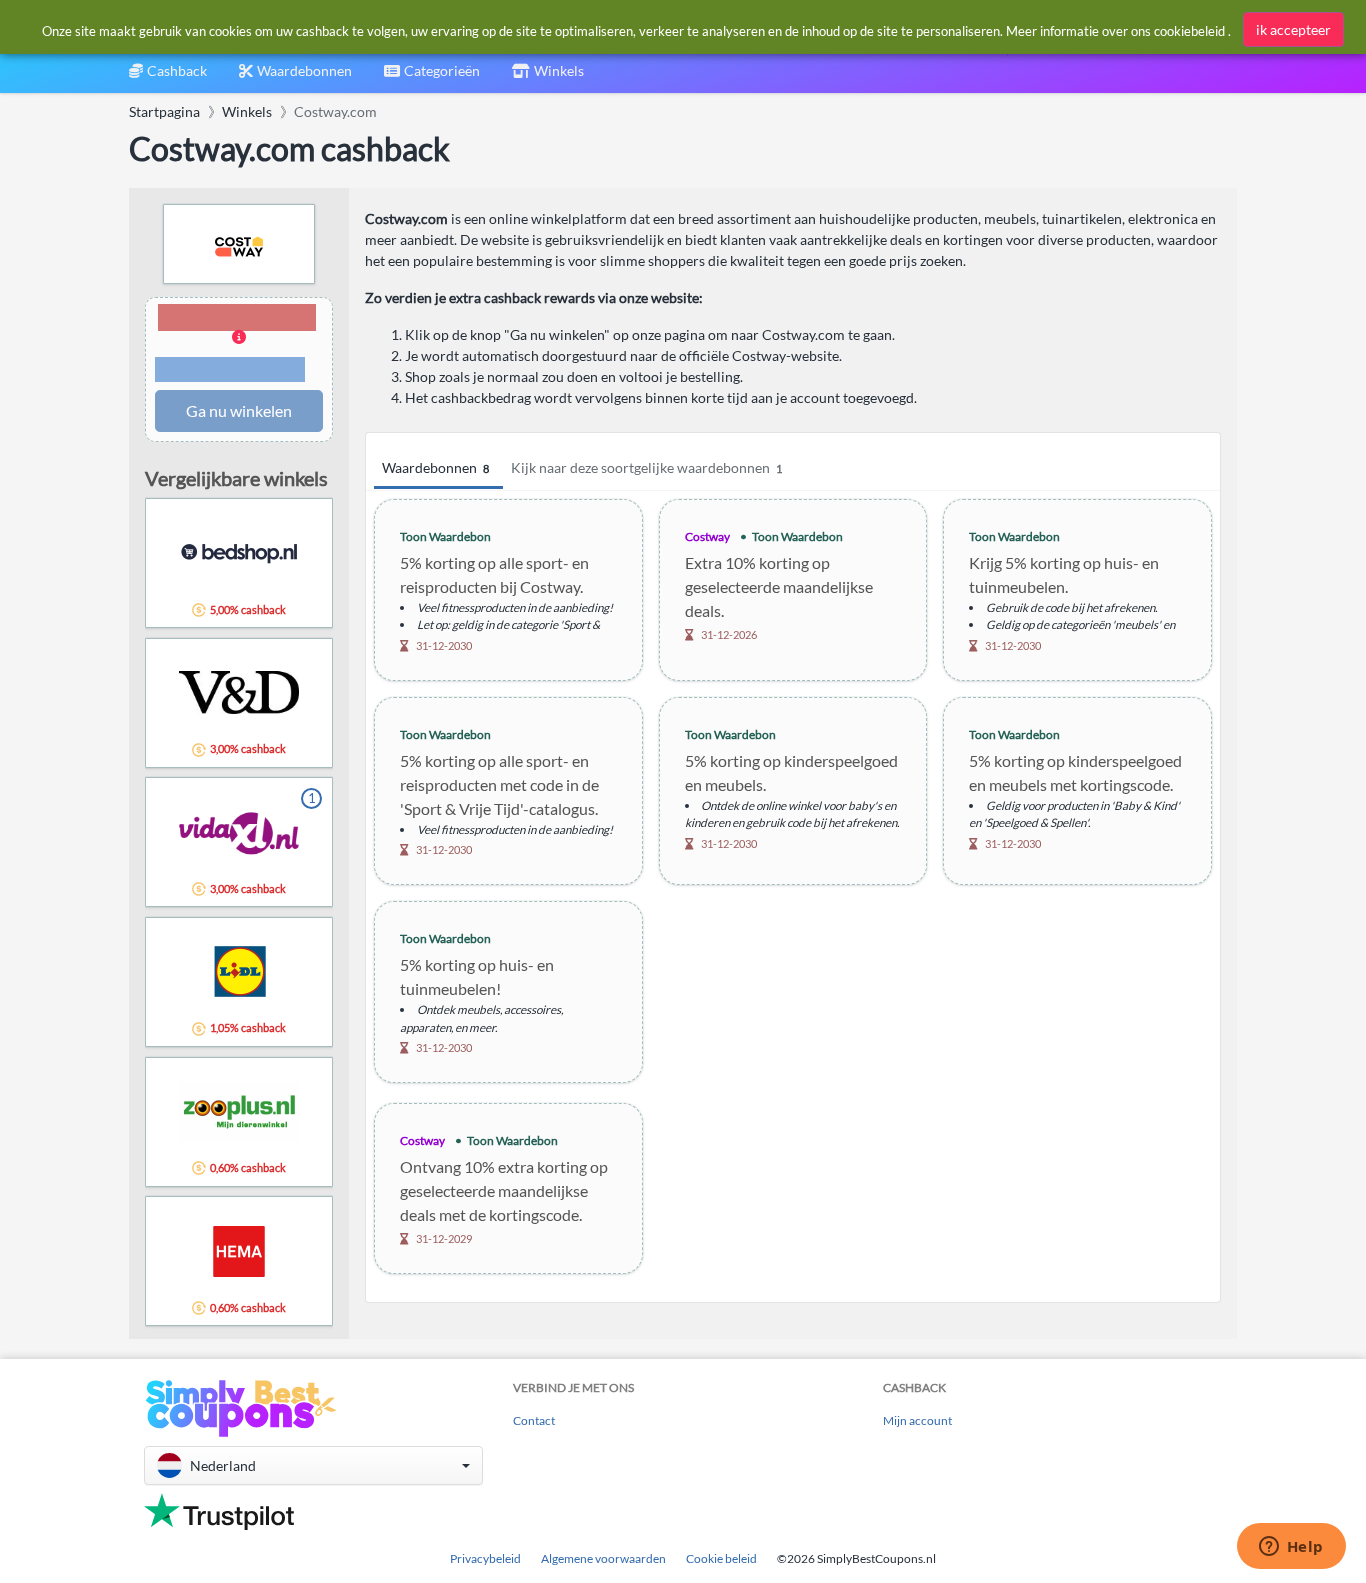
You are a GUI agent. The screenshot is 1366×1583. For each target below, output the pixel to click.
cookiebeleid (1189, 31)
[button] (239, 344)
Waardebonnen (435, 467)
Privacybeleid (485, 1558)
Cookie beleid (721, 1558)
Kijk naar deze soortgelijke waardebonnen (646, 467)
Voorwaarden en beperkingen (230, 370)
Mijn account (917, 1420)
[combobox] (432, 77)
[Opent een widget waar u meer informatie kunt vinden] (1291, 1548)
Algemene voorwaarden (603, 1558)
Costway (707, 536)
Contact (534, 1420)
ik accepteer (1293, 29)
